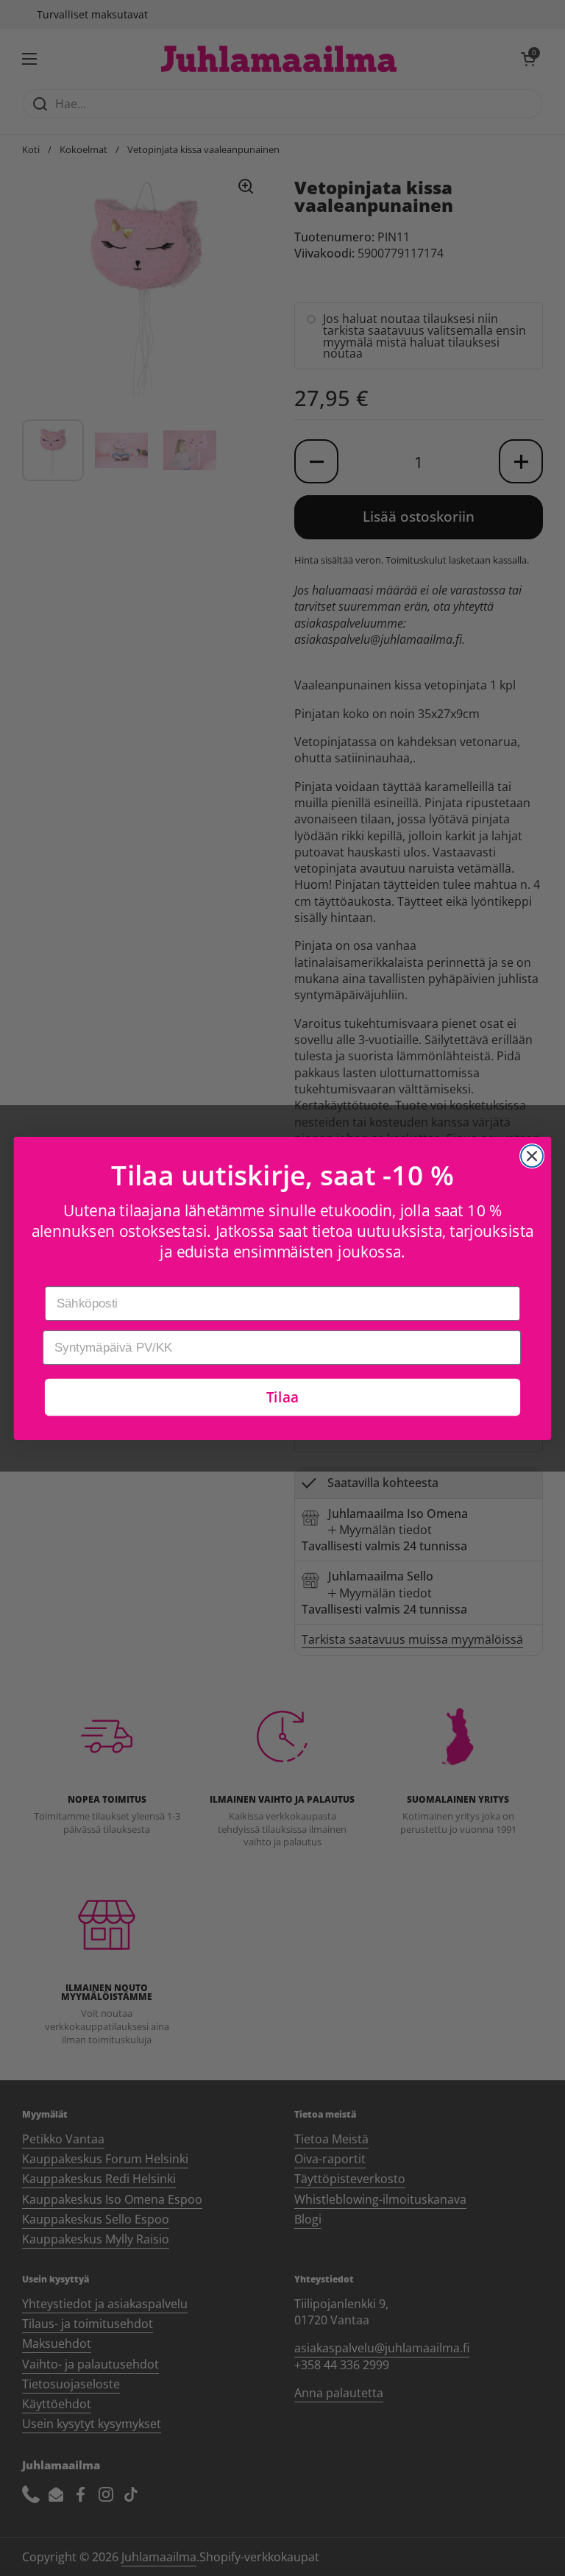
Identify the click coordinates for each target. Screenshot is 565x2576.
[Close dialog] (532, 1156)
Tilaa (282, 1396)
